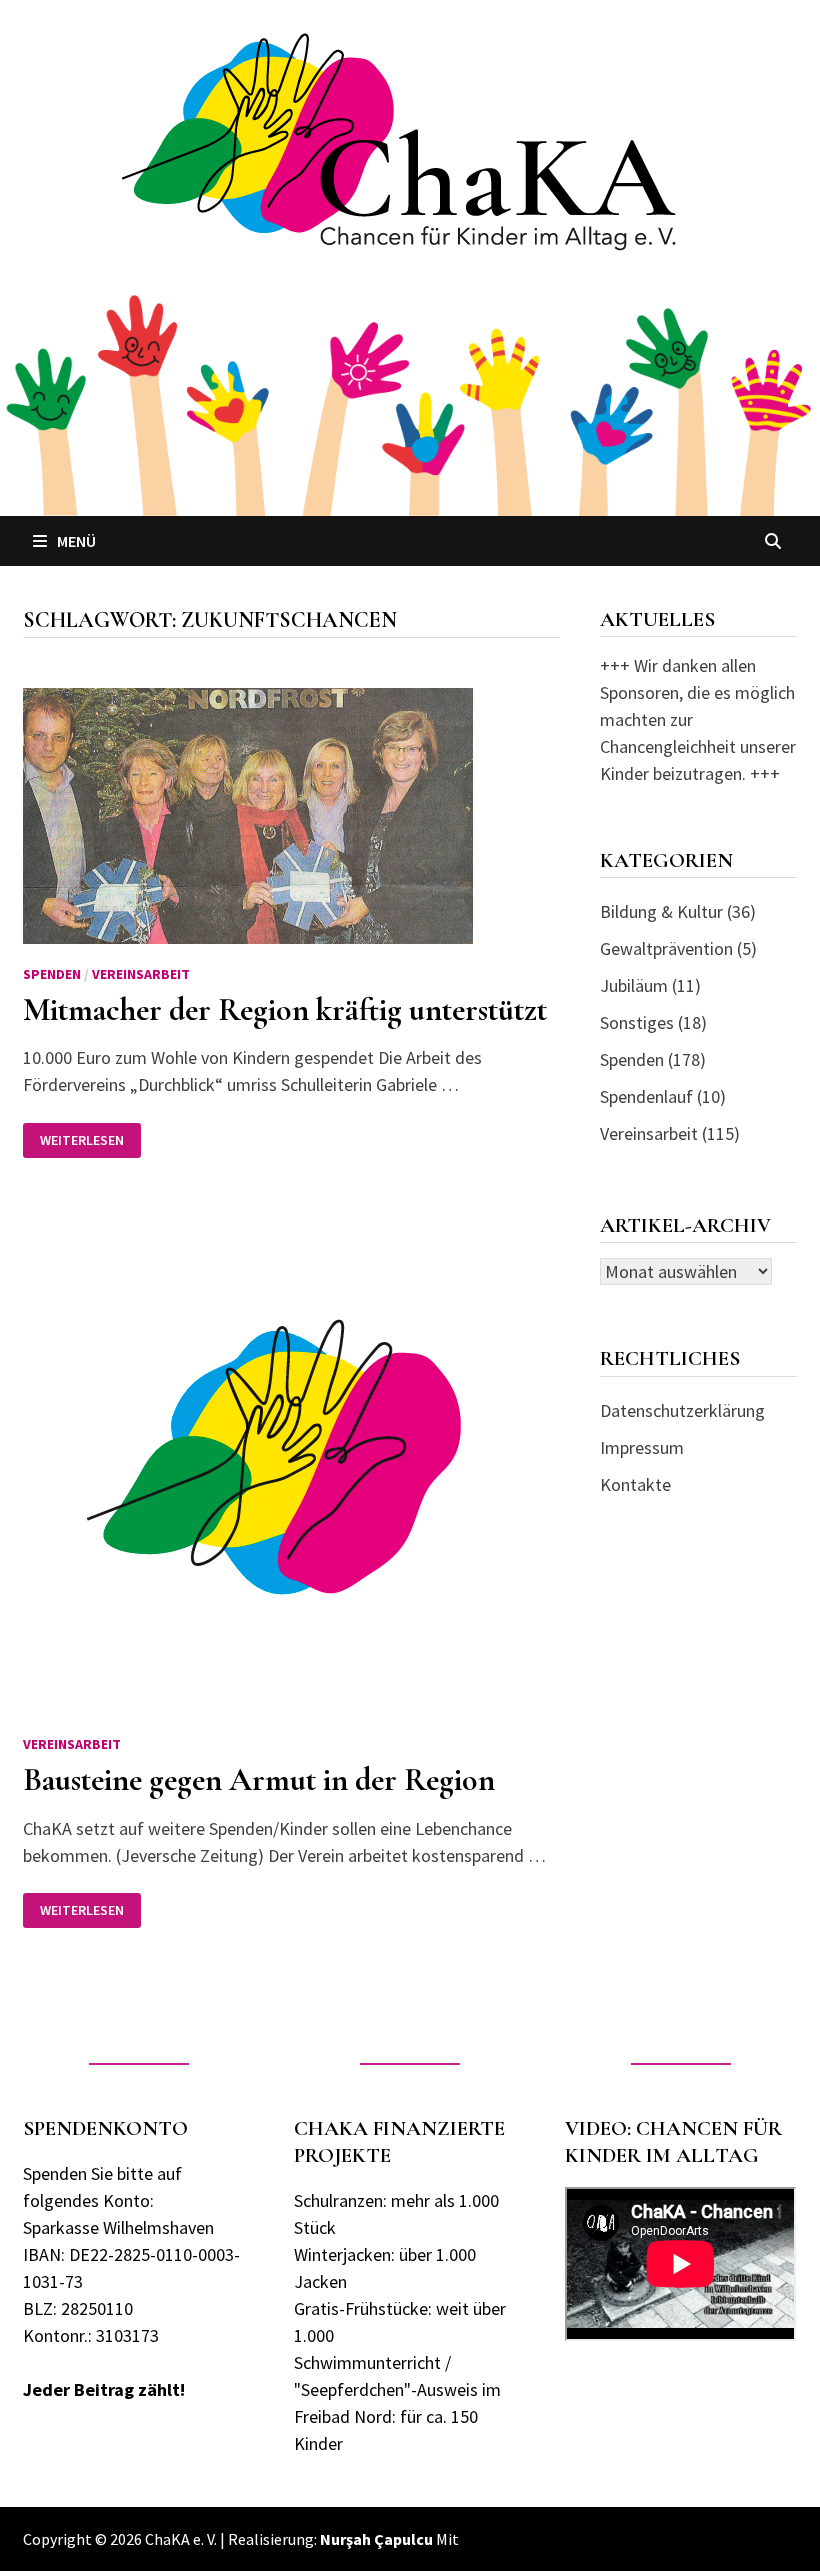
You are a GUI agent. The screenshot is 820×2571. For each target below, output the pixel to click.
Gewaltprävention (666, 948)
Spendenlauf (646, 1096)
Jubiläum (634, 985)
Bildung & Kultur (661, 911)
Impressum (642, 1447)
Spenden (52, 974)
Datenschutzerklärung (682, 1410)
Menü (76, 541)
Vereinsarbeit (141, 974)
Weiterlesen (85, 1140)
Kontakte (635, 1484)
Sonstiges (637, 1022)
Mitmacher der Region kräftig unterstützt (285, 1009)
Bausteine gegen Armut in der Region (259, 1779)
